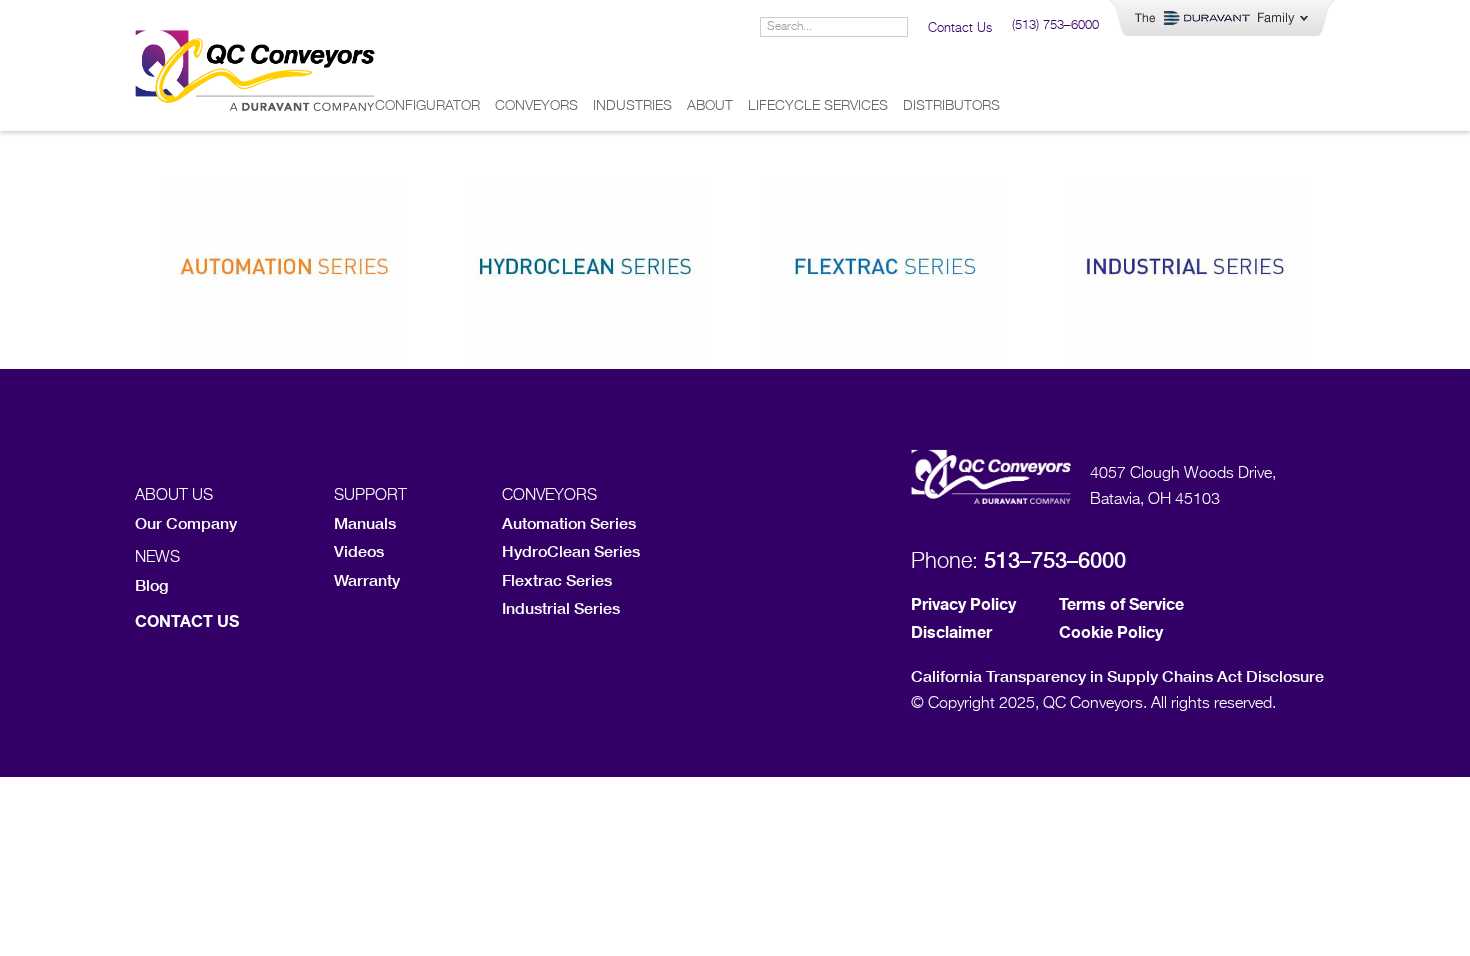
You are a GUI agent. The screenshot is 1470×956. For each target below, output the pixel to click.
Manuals (365, 522)
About (710, 106)
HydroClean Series (571, 550)
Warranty (367, 579)
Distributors (951, 106)
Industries (632, 106)
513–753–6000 (1055, 560)
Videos (359, 550)
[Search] (897, 27)
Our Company (186, 522)
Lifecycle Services (818, 106)
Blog (151, 584)
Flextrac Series (557, 579)
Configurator (427, 106)
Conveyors (536, 106)
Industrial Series (561, 607)
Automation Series (569, 522)
